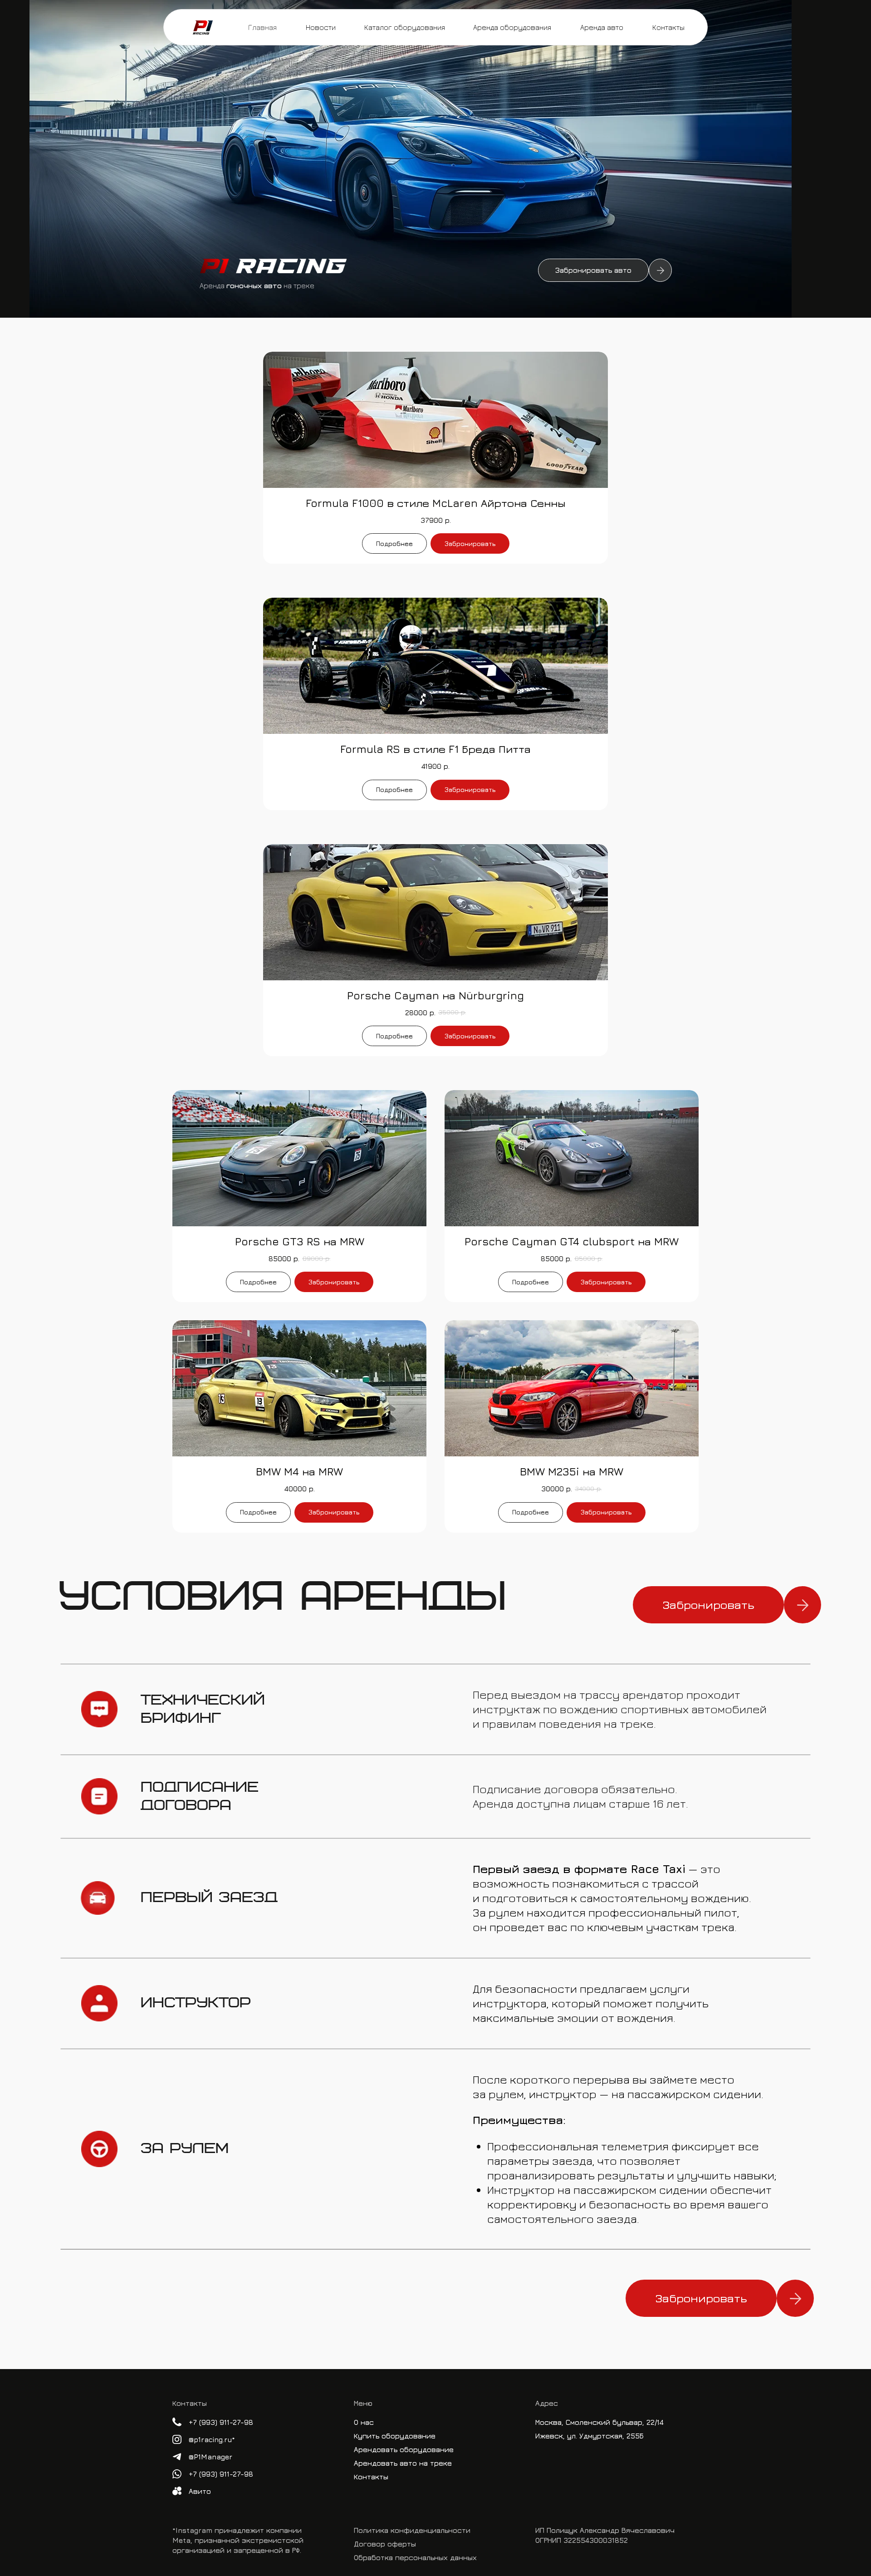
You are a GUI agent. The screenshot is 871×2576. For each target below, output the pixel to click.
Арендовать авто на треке (403, 2463)
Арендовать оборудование (404, 2449)
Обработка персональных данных (415, 2557)
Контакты (371, 2477)
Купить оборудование (395, 2436)
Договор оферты (385, 2544)
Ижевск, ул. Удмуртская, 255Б (590, 2436)
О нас (364, 2422)
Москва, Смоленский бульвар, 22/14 (599, 2422)
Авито (200, 2491)
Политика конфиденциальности (412, 2530)
